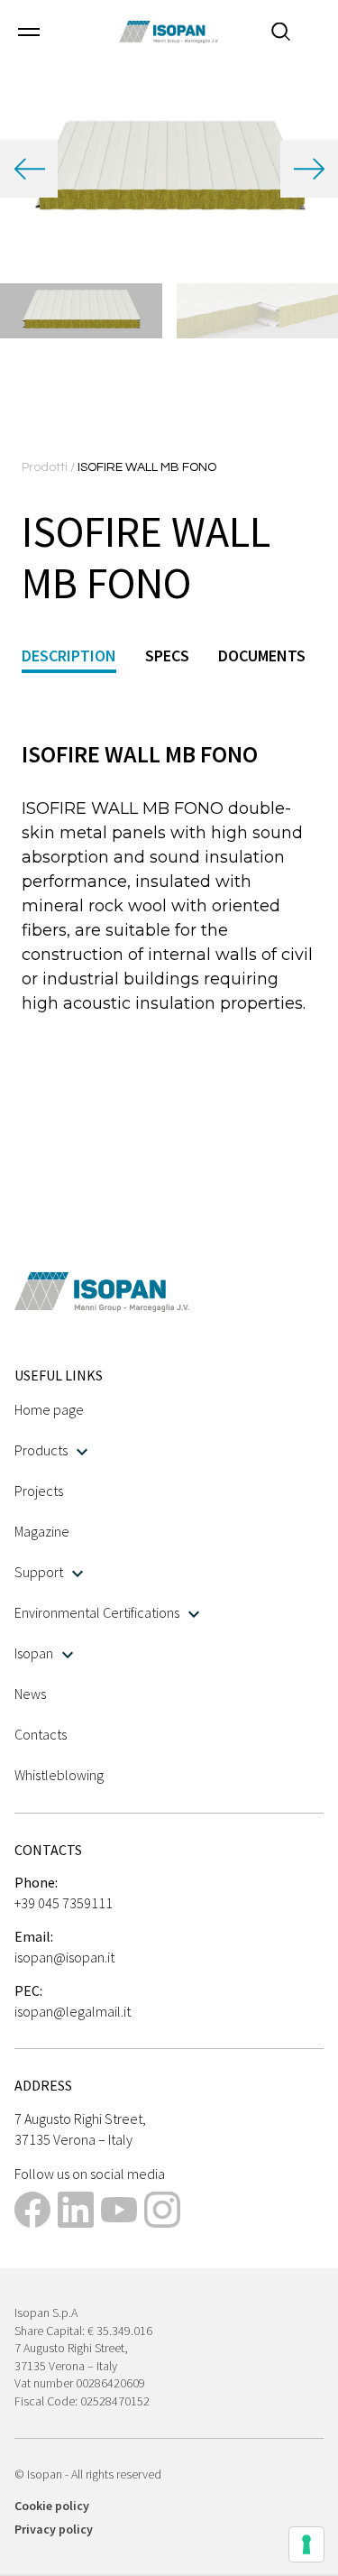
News (30, 1694)
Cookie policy (52, 2506)
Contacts (41, 1734)
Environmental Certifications (97, 1612)
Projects (39, 1491)
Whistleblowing (59, 1775)
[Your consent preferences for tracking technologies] (306, 2544)
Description (69, 656)
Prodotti (46, 467)
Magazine (42, 1531)
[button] (29, 32)
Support (39, 1572)
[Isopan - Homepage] (169, 32)
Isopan (34, 1653)
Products (41, 1450)
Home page (49, 1409)
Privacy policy (54, 2529)
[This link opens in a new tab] (32, 2212)
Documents (262, 656)
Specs (167, 656)
